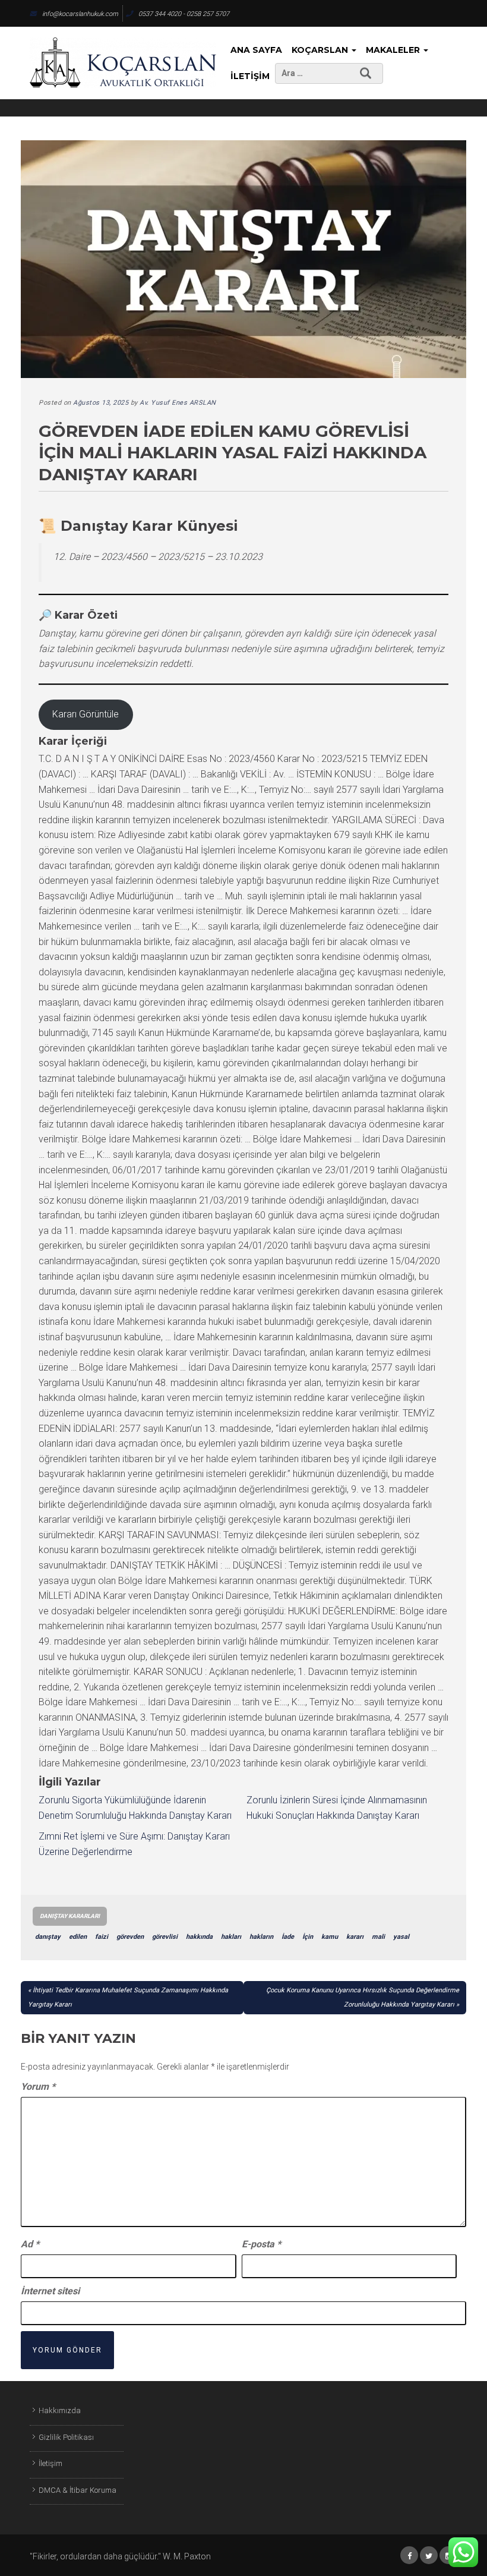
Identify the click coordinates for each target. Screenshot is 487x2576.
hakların (261, 1937)
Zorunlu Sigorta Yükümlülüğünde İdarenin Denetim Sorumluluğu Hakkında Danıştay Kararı (135, 1808)
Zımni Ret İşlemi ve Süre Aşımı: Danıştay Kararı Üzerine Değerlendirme (134, 1844)
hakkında (199, 1937)
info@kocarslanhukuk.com (80, 14)
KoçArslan (321, 50)
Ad (30, 2244)
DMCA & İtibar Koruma (78, 2490)
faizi (102, 1937)
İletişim (250, 76)
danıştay (48, 1937)
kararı (355, 1937)
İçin (308, 1937)
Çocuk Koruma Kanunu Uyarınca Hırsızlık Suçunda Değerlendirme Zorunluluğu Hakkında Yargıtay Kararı (363, 1997)
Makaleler (394, 50)
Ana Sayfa (256, 50)
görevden (130, 1937)
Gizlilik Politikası (66, 2437)
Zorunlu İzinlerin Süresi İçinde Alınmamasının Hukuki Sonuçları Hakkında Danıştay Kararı (337, 1808)
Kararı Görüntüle (86, 714)
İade (288, 1937)
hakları (231, 1937)
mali (378, 1937)
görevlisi (165, 1937)
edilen (78, 1937)
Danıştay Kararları (70, 1916)
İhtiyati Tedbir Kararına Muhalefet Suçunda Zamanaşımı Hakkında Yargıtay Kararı (128, 1997)
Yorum (38, 2087)
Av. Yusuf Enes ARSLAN (178, 403)
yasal (401, 1937)
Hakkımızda (60, 2410)
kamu (330, 1937)
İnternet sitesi (50, 2291)
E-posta (261, 2244)
